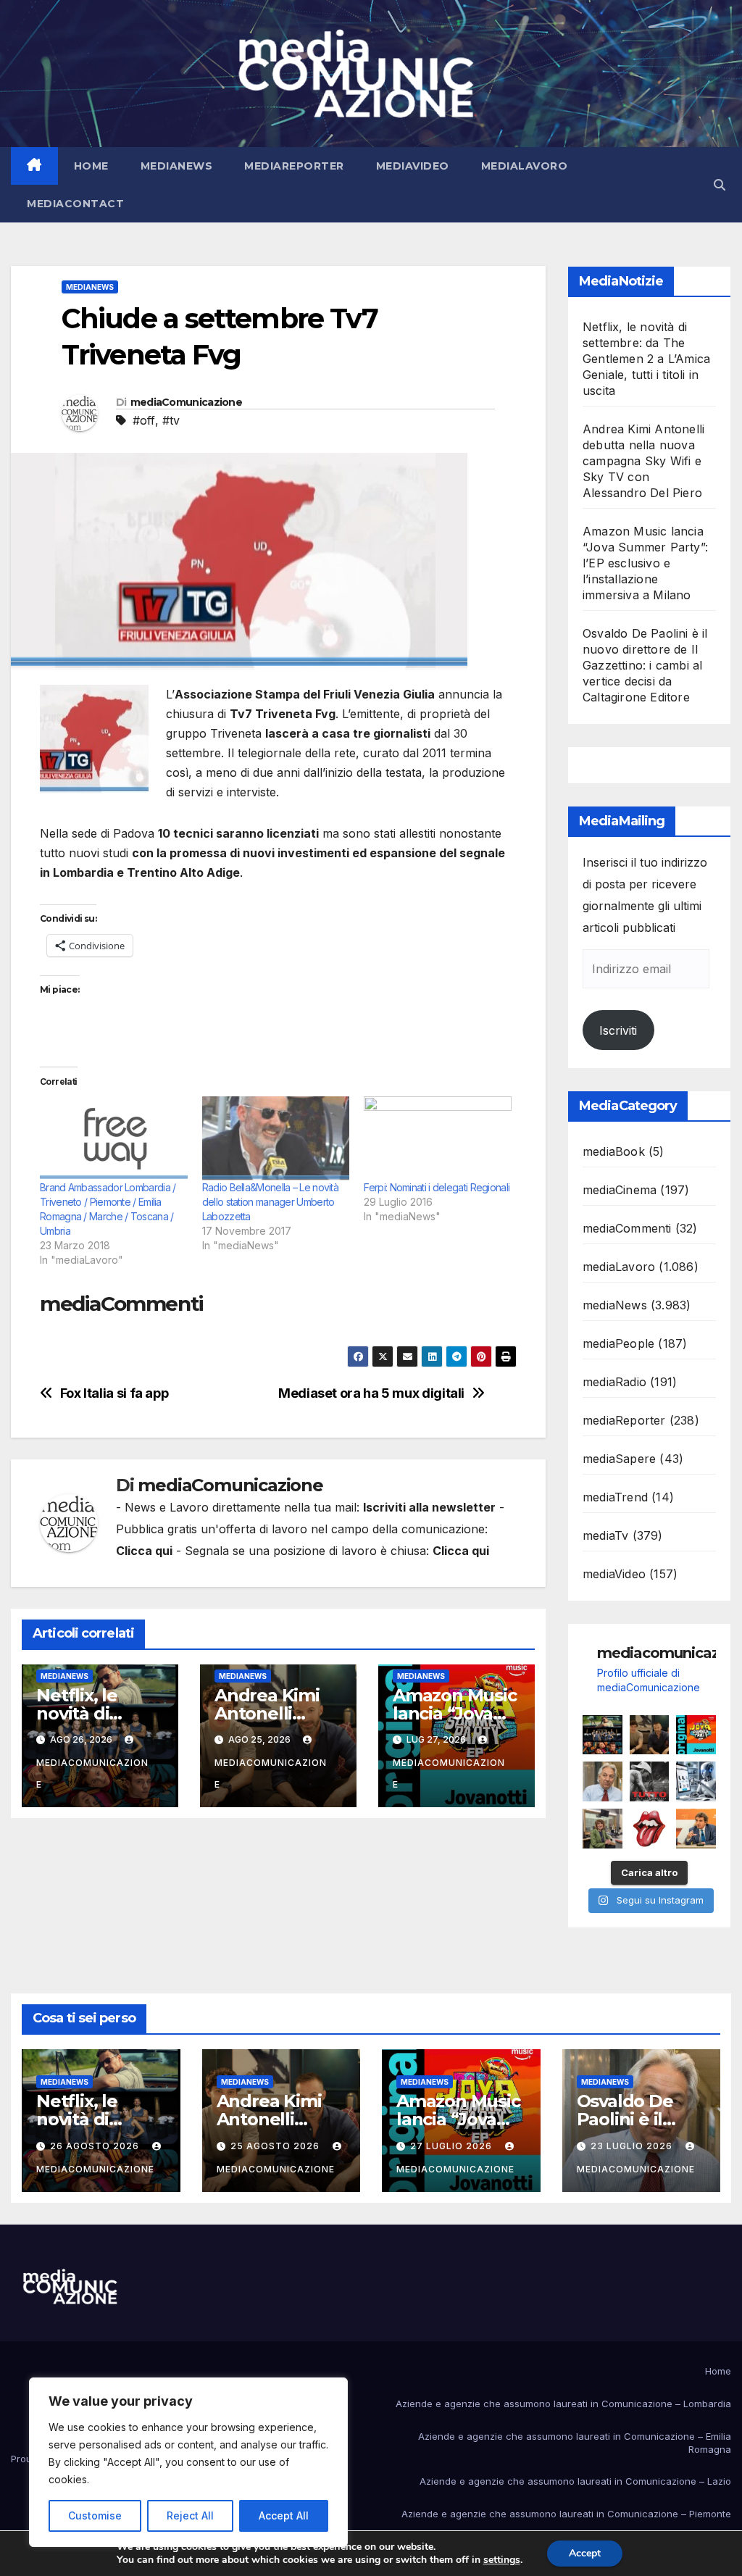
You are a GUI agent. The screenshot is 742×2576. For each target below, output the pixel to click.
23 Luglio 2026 (633, 2146)
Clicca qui (144, 1551)
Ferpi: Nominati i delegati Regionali (437, 1187)
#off (144, 420)
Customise (95, 2515)
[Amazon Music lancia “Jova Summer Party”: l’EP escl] (696, 1735)
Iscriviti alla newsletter (429, 1507)
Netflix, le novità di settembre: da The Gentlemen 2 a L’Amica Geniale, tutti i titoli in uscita (646, 359)
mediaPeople (618, 1343)
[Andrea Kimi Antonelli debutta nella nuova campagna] (650, 1735)
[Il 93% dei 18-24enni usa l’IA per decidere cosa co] (696, 1781)
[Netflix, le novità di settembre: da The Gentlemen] (603, 1735)
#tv (171, 420)
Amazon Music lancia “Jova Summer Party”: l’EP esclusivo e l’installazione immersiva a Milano (645, 563)
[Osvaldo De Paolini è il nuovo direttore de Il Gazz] (603, 1781)
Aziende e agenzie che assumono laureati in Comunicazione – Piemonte (566, 2514)
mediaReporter (294, 166)
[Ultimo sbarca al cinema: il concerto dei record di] (650, 1781)
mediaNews (177, 166)
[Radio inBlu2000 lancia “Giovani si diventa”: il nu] (603, 1829)
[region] (188, 2462)
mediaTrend (615, 1497)
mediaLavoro (525, 166)
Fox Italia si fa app (114, 1393)
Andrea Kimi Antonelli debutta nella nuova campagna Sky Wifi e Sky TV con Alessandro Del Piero (643, 461)
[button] (720, 185)
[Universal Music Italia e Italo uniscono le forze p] (650, 1829)
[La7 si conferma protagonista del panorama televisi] (696, 1829)
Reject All (190, 2515)
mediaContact (75, 204)
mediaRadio (614, 1382)
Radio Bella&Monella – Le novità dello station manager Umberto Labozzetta (270, 1202)
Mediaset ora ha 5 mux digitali (371, 1393)
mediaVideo (413, 166)
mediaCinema (620, 1190)
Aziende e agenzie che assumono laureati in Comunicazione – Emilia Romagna (575, 2443)
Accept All (284, 2515)
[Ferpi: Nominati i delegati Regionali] (438, 1138)
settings (502, 2560)
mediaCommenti (627, 1228)
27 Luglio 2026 (453, 2146)
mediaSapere (619, 1459)
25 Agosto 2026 (276, 2146)
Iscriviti (618, 1030)
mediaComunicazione (186, 402)
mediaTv (605, 1535)
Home (91, 166)
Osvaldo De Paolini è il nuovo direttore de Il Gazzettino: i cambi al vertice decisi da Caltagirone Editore (645, 665)
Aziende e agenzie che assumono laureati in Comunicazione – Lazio (575, 2481)
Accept (585, 2553)
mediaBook (614, 1151)
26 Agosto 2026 (96, 2146)
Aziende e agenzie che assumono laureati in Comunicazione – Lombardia (563, 2404)
